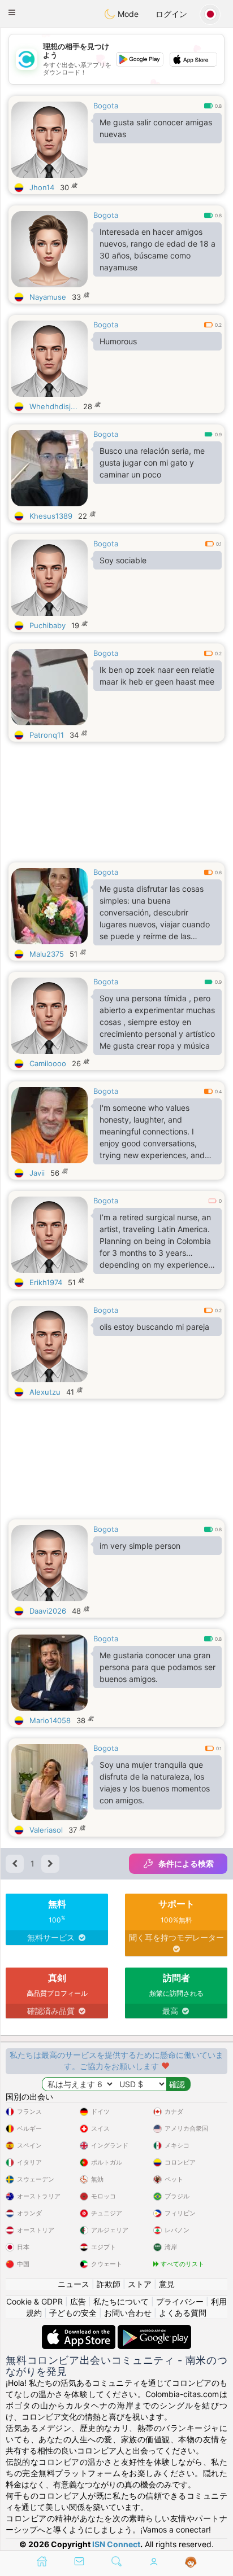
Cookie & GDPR (34, 2301)
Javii (37, 1173)
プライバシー (180, 2301)
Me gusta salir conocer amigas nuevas (156, 128)
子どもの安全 (73, 2313)
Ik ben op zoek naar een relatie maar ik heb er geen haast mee (157, 676)
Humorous (118, 341)
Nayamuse (48, 297)
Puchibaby (48, 625)
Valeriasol (46, 1830)
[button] (12, 12)
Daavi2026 (48, 1611)
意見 (167, 2284)
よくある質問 (183, 2313)
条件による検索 (186, 1863)
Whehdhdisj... (53, 406)
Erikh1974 (46, 1282)
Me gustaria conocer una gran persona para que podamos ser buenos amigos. (158, 1667)
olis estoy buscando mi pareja (154, 1327)
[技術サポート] (191, 2562)
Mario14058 (50, 1720)
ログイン (171, 14)
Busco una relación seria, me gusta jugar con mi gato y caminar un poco (152, 463)
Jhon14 (42, 187)
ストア (140, 2284)
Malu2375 (47, 954)
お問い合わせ (128, 2313)
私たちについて (121, 2301)
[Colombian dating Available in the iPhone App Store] (80, 2330)
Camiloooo (48, 1063)
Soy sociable (123, 560)
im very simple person (140, 1546)
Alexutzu (45, 1392)
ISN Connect (116, 2544)
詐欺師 (109, 2284)
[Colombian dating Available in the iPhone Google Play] (154, 2330)
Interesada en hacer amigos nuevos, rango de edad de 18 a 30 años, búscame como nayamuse (158, 249)
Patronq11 (47, 735)
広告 (78, 2301)
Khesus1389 (51, 516)
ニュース (74, 2284)
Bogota (106, 106)
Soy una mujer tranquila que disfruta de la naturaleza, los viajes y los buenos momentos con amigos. (155, 1782)
